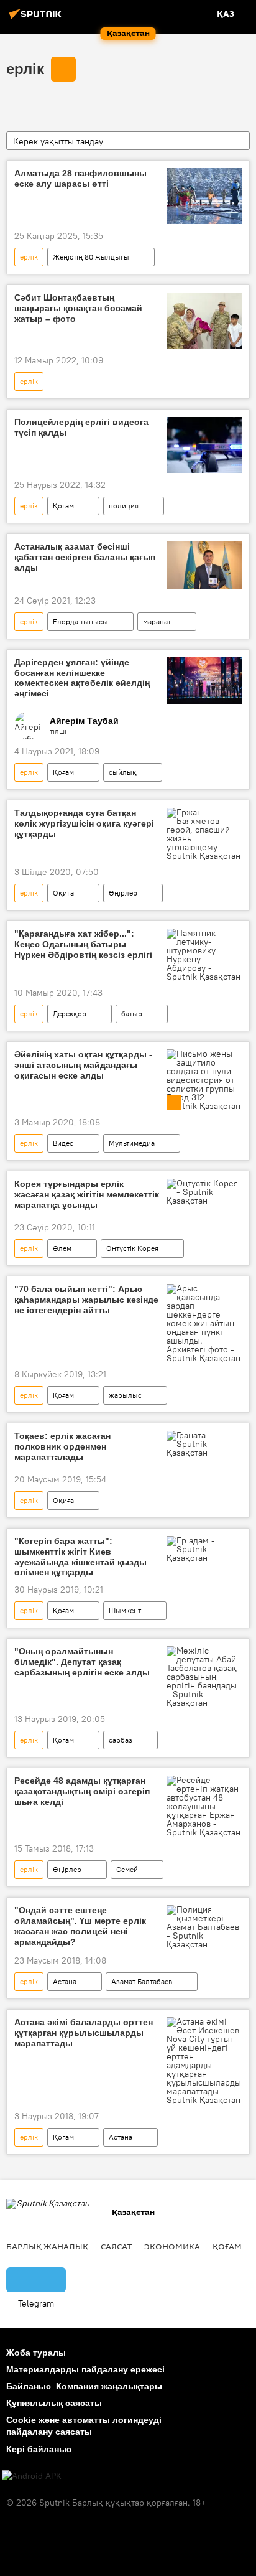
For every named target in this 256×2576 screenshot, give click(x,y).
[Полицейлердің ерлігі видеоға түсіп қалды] (204, 445)
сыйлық (123, 772)
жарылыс (125, 1395)
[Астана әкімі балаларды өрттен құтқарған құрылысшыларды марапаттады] (204, 2061)
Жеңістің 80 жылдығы (91, 257)
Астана (65, 1981)
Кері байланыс (39, 2449)
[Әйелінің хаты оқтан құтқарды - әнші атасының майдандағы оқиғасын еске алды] (204, 1080)
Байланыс (29, 2386)
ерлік (25, 69)
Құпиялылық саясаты (54, 2403)
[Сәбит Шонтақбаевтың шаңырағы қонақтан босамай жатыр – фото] (204, 321)
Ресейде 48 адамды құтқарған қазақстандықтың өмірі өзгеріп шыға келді (82, 1791)
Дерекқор (70, 1014)
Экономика (172, 2246)
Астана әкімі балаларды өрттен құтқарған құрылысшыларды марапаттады (84, 2033)
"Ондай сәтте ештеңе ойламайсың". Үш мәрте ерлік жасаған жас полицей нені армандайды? (80, 1926)
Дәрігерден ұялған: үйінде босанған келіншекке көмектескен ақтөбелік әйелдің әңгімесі (82, 678)
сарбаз (121, 1740)
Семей (127, 1869)
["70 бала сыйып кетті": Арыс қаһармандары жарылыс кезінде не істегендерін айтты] (204, 1323)
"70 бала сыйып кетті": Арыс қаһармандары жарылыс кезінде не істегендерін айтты (86, 1300)
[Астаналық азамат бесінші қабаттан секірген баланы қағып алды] (204, 565)
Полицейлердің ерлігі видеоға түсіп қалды (81, 427)
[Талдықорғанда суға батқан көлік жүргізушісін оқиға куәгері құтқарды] (204, 834)
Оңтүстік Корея (132, 1248)
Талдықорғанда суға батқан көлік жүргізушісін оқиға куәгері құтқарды (84, 823)
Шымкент (125, 1610)
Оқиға (63, 893)
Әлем (62, 1248)
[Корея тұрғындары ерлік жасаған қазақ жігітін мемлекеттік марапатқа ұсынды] (204, 1192)
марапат (157, 621)
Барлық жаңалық (47, 2246)
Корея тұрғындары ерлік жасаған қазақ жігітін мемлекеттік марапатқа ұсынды (87, 1194)
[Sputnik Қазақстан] (37, 19)
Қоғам (63, 506)
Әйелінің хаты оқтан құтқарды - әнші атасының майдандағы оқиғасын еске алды (83, 1065)
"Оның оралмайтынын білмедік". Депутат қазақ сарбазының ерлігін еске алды (82, 1662)
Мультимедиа (132, 1143)
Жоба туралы (36, 2353)
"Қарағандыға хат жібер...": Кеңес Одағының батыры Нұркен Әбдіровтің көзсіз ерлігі (83, 944)
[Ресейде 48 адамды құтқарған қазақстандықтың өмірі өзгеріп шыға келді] (204, 1806)
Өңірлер (123, 893)
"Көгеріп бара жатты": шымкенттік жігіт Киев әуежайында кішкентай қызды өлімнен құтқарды (80, 1557)
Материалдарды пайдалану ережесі (85, 2369)
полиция (124, 506)
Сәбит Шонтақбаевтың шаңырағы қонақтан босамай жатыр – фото (78, 308)
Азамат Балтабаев (142, 1981)
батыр (132, 1014)
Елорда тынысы (80, 621)
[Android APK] (32, 2476)
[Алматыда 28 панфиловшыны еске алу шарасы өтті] (204, 196)
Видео (63, 1143)
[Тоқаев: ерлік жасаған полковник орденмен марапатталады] (204, 1444)
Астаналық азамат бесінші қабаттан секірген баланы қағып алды (85, 557)
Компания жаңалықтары (109, 2386)
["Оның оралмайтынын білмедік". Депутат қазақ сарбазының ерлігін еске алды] (204, 1677)
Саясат (116, 2246)
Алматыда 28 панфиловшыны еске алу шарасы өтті (80, 178)
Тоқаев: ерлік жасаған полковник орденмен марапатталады (62, 1446)
